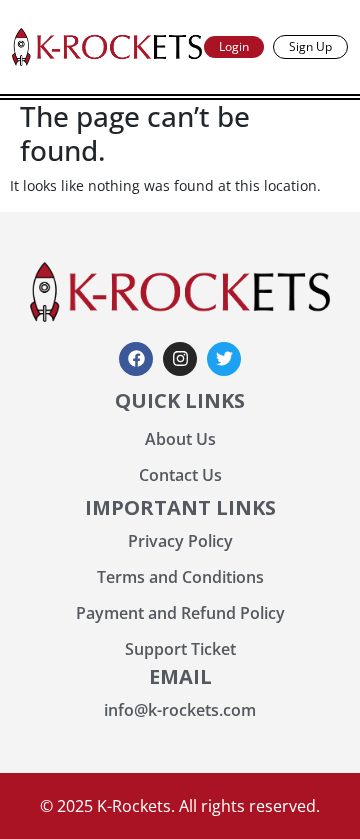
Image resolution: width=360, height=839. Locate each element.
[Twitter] (224, 359)
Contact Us (180, 475)
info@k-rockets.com (180, 710)
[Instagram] (180, 359)
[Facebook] (136, 359)
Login (234, 46)
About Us (180, 439)
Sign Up (310, 46)
